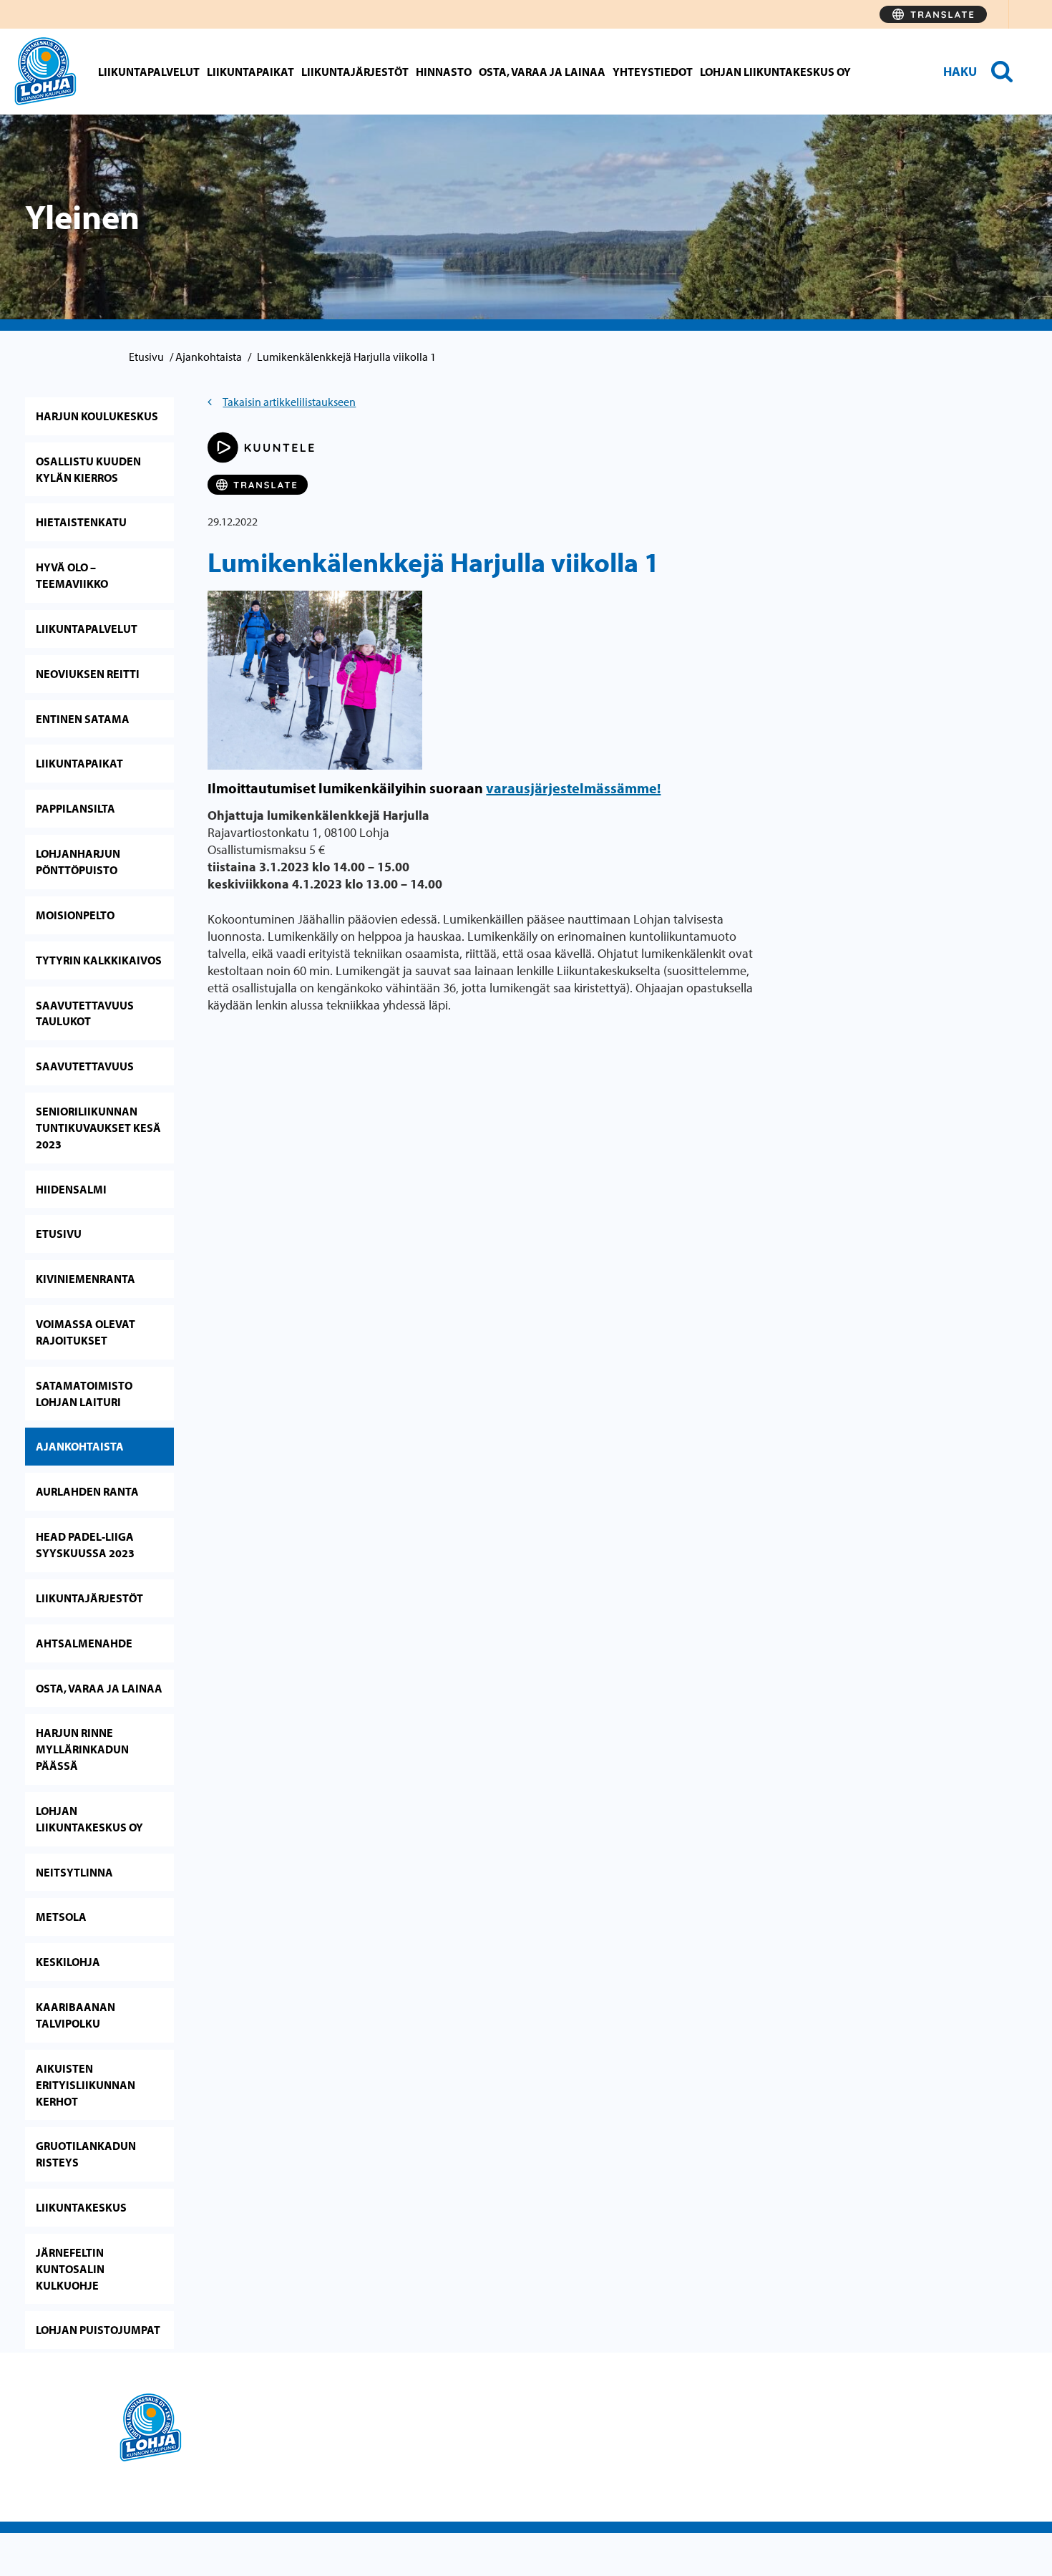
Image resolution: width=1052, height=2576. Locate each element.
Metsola (61, 1917)
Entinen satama (83, 719)
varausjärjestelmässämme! (573, 788)
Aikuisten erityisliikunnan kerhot (86, 2085)
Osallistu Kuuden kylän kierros (88, 469)
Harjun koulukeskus (97, 416)
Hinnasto (444, 72)
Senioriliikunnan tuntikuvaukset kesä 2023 (98, 1128)
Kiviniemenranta (86, 1279)
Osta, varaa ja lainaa (542, 72)
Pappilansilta (76, 808)
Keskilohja (68, 1962)
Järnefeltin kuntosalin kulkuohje (70, 2269)
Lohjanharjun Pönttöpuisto (78, 862)
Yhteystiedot (653, 72)
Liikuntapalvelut (149, 72)
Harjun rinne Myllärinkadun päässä (82, 1749)
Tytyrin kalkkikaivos (99, 960)
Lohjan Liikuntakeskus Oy (775, 72)
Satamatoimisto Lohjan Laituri (84, 1394)
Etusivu (146, 357)
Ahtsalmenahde (84, 1643)
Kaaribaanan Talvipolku (76, 2015)
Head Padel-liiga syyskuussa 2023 (85, 1545)
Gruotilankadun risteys (86, 2154)
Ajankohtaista (209, 357)
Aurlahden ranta (87, 1491)
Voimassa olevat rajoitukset (86, 1332)
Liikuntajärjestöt (355, 72)
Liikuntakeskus (81, 2207)
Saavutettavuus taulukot (85, 1013)
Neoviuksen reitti (88, 674)
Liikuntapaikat (250, 72)
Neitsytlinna (74, 1872)
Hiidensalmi (71, 1189)
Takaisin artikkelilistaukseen (289, 402)
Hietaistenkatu (81, 522)
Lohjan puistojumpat (98, 2330)
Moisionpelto (75, 915)
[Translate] (933, 14)
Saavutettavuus (85, 1066)
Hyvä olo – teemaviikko (72, 575)
